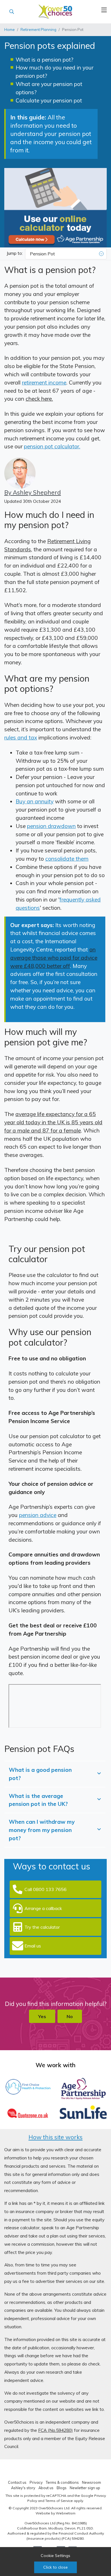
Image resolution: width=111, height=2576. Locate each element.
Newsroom (92, 2482)
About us (46, 2488)
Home (10, 30)
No (70, 2016)
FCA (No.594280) (55, 2430)
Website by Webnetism (55, 2513)
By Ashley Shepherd (33, 492)
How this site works (55, 2137)
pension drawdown (51, 826)
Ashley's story (23, 2488)
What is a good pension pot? (40, 1774)
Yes (42, 2016)
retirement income (44, 383)
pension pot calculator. (52, 446)
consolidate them (67, 859)
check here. (39, 399)
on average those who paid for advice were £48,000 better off (54, 958)
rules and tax (21, 737)
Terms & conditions (62, 2482)
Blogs (62, 2488)
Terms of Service (59, 2501)
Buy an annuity (35, 801)
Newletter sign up (85, 2488)
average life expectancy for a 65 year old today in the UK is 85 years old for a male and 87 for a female (53, 1122)
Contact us (17, 2482)
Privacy (36, 2482)
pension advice (38, 1515)
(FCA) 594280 (73, 2538)
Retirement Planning (38, 30)
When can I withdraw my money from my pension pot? (42, 1830)
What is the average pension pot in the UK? (38, 1800)
